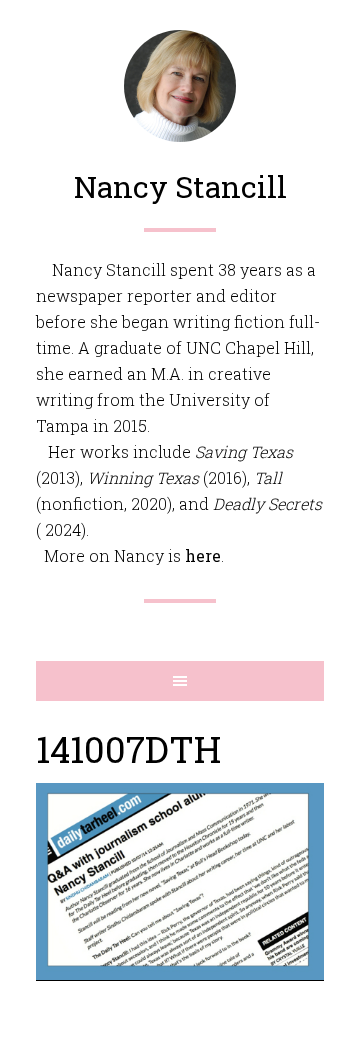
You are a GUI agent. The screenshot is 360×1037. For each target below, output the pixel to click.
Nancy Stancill (180, 186)
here (203, 555)
